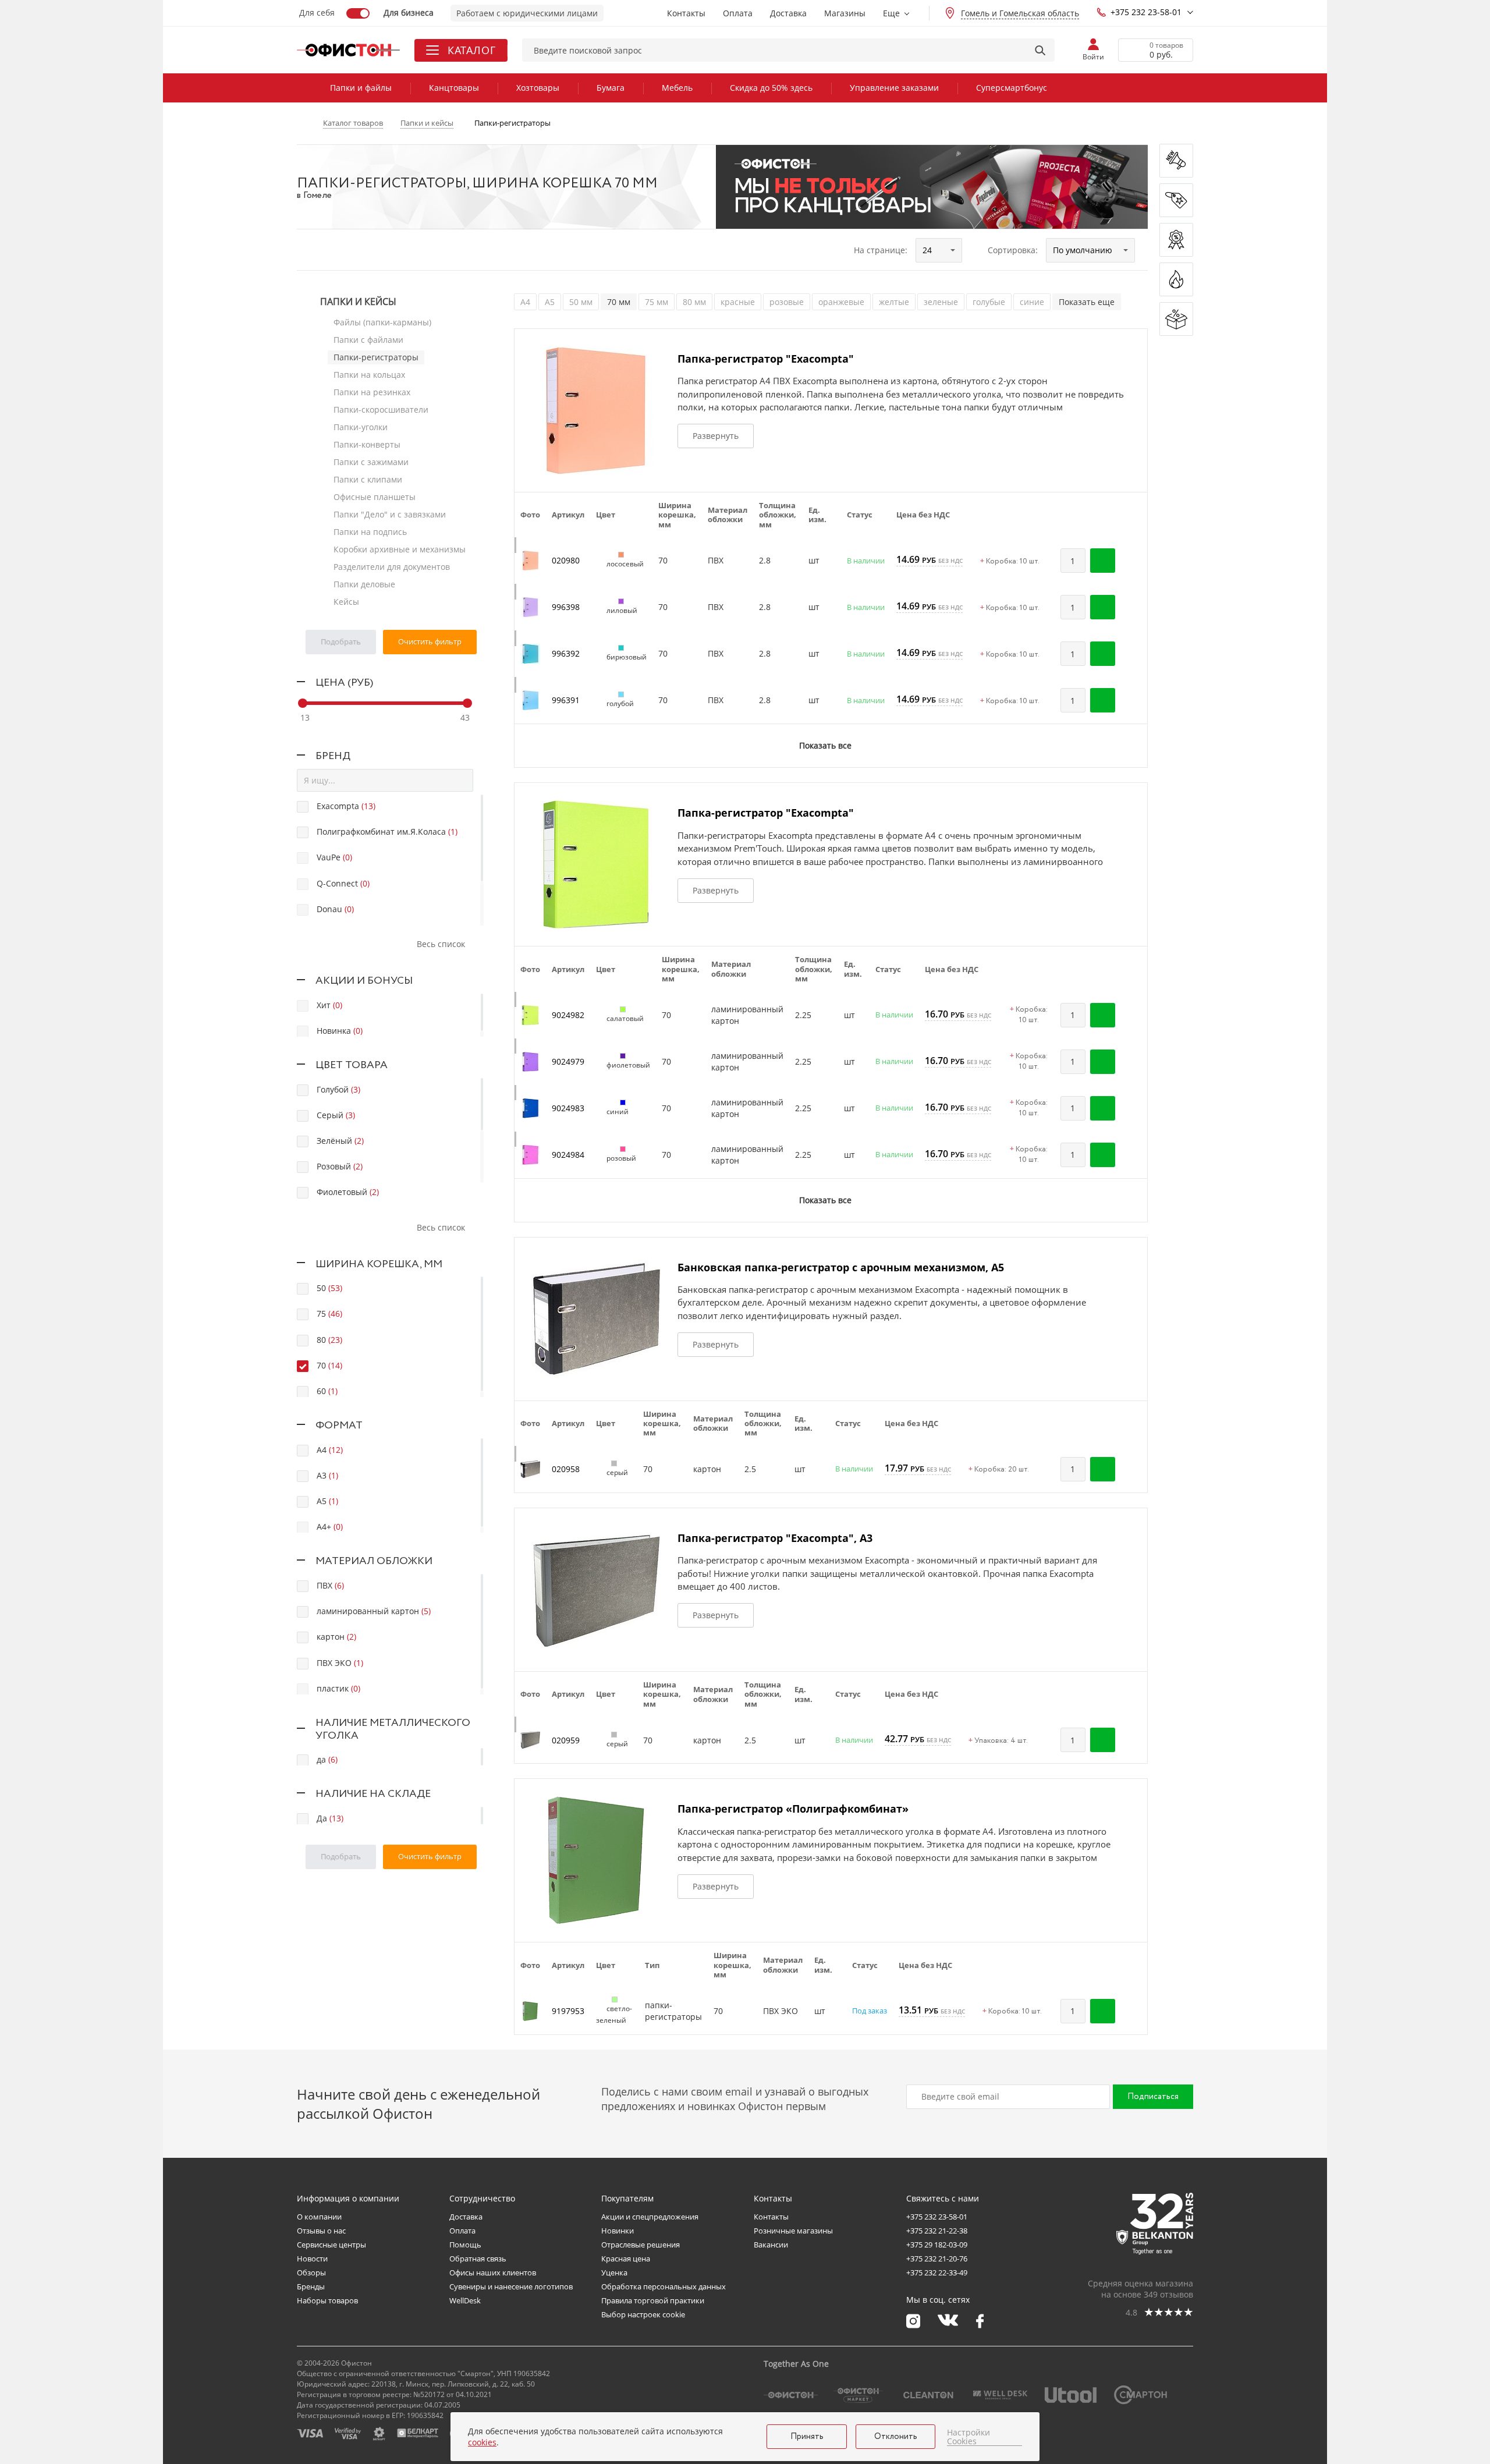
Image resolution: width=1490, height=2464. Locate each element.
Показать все (825, 745)
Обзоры (311, 2272)
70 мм (619, 302)
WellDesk (465, 2300)
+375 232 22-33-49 (937, 2272)
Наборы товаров (327, 2300)
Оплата (738, 13)
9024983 (568, 1108)
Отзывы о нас (321, 2231)
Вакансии (771, 2245)
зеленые (941, 302)
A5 (550, 302)
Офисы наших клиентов (493, 2272)
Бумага (611, 88)
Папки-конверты (367, 444)
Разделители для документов (392, 567)
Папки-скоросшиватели (381, 410)
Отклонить (896, 2437)
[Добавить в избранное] (1133, 561)
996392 (566, 653)
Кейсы (346, 602)
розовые (787, 302)
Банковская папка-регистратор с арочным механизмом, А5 (841, 1267)
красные (738, 302)
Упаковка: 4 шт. (998, 1741)
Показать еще (1087, 302)
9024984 (568, 1155)
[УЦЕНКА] (1176, 319)
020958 (566, 1469)
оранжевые (841, 302)
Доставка (788, 13)
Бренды (311, 2286)
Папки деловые (364, 584)
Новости (312, 2259)
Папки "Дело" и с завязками (390, 514)
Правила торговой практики (653, 2300)
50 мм (581, 302)
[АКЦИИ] (1176, 240)
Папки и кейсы (358, 302)
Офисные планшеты (375, 497)
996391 (566, 700)
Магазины (845, 13)
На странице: (881, 250)
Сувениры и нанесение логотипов (511, 2286)
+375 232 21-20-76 (937, 2259)
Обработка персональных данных (664, 2286)
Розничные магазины (793, 2231)
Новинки (618, 2231)
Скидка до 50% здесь (771, 88)
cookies (482, 2442)
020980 (566, 560)
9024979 (568, 1061)
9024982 (568, 1015)
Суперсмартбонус (1012, 88)
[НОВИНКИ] (1176, 161)
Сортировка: (1013, 250)
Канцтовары (454, 88)
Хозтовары (538, 88)
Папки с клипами (368, 479)
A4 (525, 302)
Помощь (465, 2245)
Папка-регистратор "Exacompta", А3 (775, 1538)
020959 (566, 1740)
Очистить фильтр (430, 641)
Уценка (614, 2272)
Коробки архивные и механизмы (400, 549)
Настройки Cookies (968, 2437)
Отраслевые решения (641, 2245)
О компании (319, 2217)
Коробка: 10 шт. (1010, 562)
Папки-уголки (361, 427)
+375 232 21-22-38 (937, 2231)
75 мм (657, 302)
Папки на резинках (372, 392)
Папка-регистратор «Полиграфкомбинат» (793, 1809)
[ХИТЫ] (1176, 279)
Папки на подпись (370, 532)
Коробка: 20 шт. (999, 1470)
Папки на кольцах (369, 375)
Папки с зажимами (371, 462)
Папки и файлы (361, 88)
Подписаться (1153, 2097)
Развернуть (716, 436)
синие (1032, 302)
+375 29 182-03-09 (937, 2245)
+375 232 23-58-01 (1146, 12)
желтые (894, 302)
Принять (807, 2437)
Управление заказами (894, 88)
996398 (566, 607)
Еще (891, 13)
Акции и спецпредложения (650, 2217)
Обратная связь (478, 2259)
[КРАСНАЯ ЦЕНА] (1176, 200)
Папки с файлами (368, 340)
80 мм (694, 302)
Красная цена (626, 2259)
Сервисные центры (331, 2245)
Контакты (686, 13)
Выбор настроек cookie (643, 2314)
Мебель (677, 88)
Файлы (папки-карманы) (382, 322)
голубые (989, 302)
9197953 (568, 2011)
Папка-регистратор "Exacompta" (766, 359)
